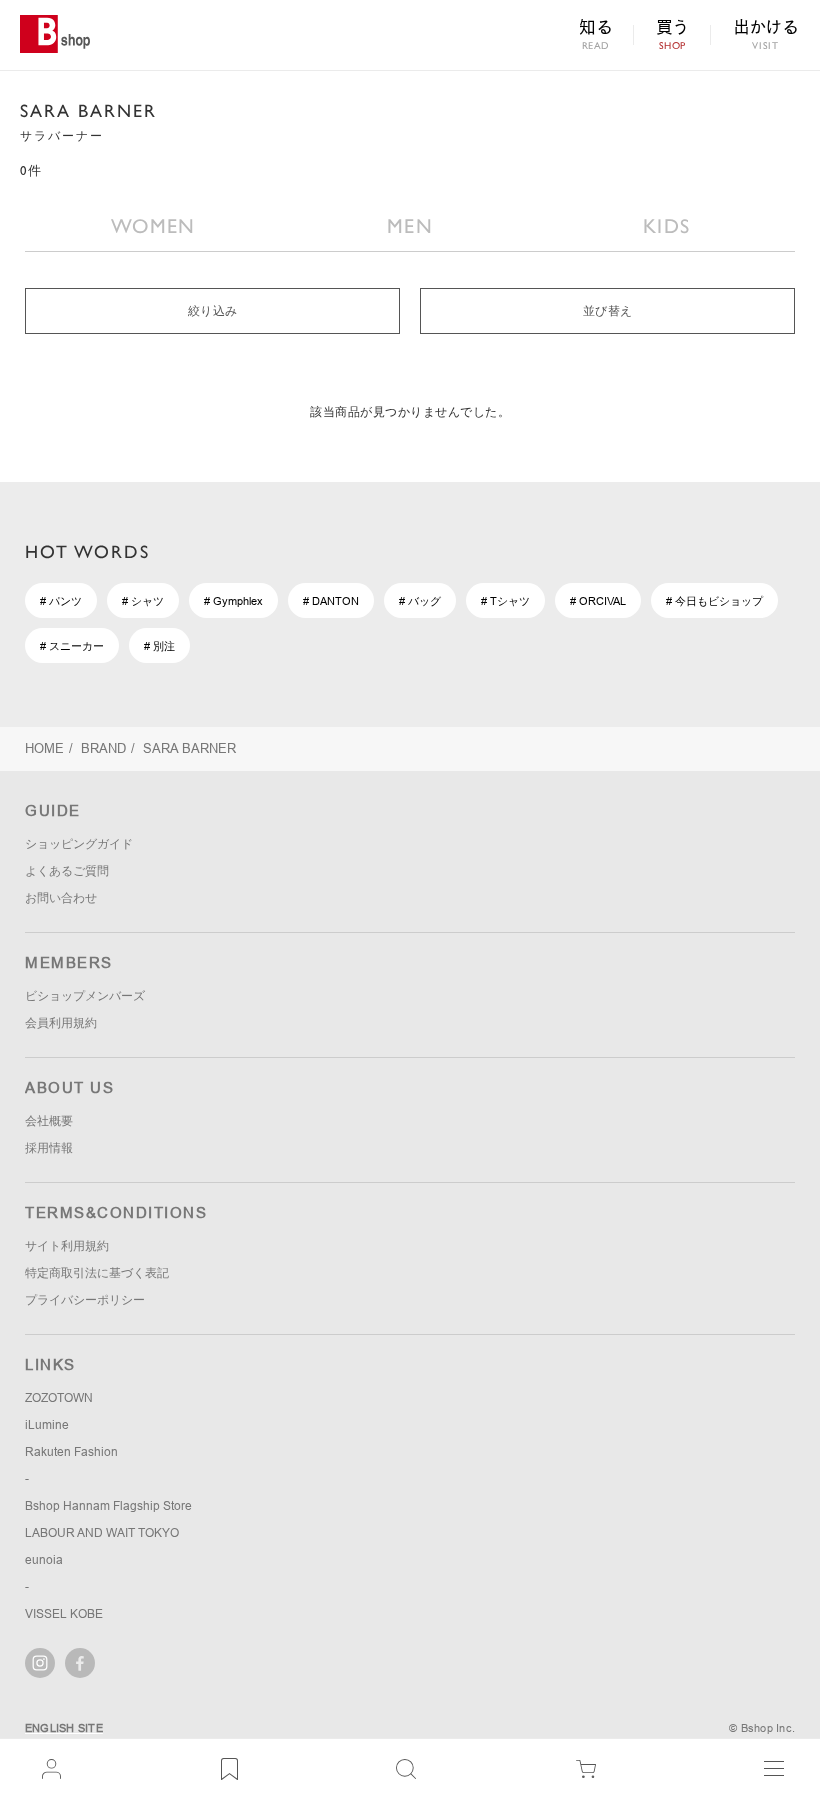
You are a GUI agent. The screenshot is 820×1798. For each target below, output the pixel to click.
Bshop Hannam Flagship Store (108, 1506)
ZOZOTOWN (59, 1398)
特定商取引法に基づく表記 (97, 1273)
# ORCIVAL (598, 601)
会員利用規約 (61, 1023)
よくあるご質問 (67, 871)
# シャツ (143, 601)
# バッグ (420, 601)
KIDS (666, 226)
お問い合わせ (61, 898)
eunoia (44, 1560)
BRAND (103, 748)
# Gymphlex (233, 601)
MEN (410, 226)
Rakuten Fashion (71, 1452)
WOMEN (153, 226)
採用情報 (49, 1148)
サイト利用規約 (67, 1246)
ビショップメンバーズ (85, 996)
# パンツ (61, 601)
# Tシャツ (505, 601)
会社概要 (49, 1121)
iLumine (47, 1425)
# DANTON (331, 601)
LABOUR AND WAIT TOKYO (102, 1533)
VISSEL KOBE (64, 1614)
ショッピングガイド (79, 844)
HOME (44, 748)
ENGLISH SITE (64, 1728)
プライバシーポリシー (85, 1300)
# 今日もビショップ (714, 601)
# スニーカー (72, 646)
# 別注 (159, 646)
